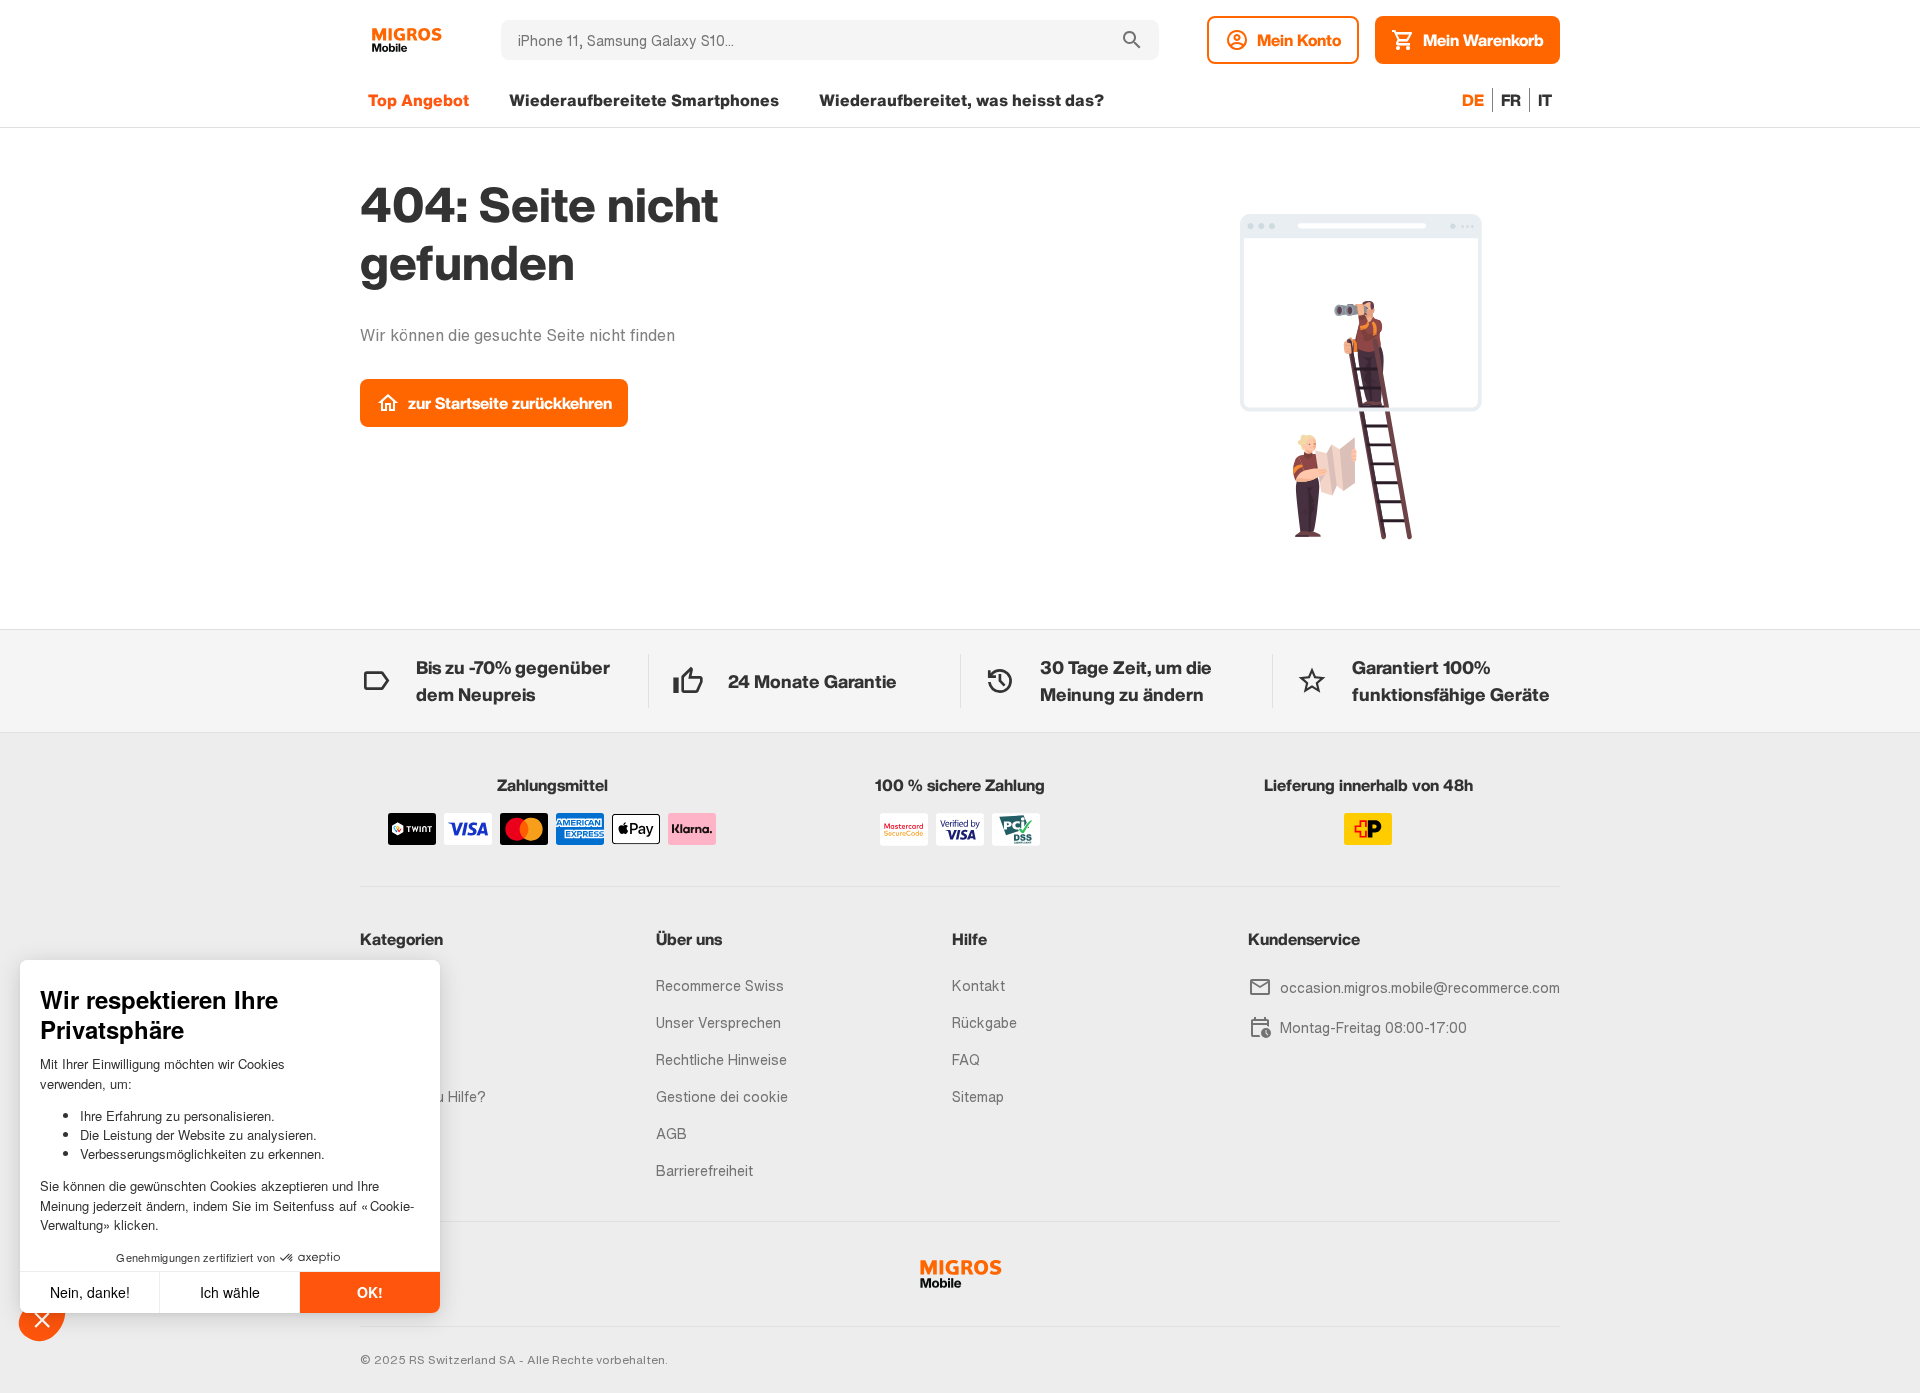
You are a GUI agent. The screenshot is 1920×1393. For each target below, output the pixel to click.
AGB (671, 1133)
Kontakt (978, 985)
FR (1511, 100)
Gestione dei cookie (722, 1096)
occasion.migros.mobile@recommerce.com (1420, 987)
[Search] (1132, 40)
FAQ (966, 1059)
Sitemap (978, 1096)
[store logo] (406, 40)
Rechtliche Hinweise (721, 1059)
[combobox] (803, 40)
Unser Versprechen (718, 1022)
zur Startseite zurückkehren (510, 403)
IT (1545, 100)
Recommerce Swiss (720, 985)
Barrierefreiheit (704, 1170)
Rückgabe (984, 1022)
